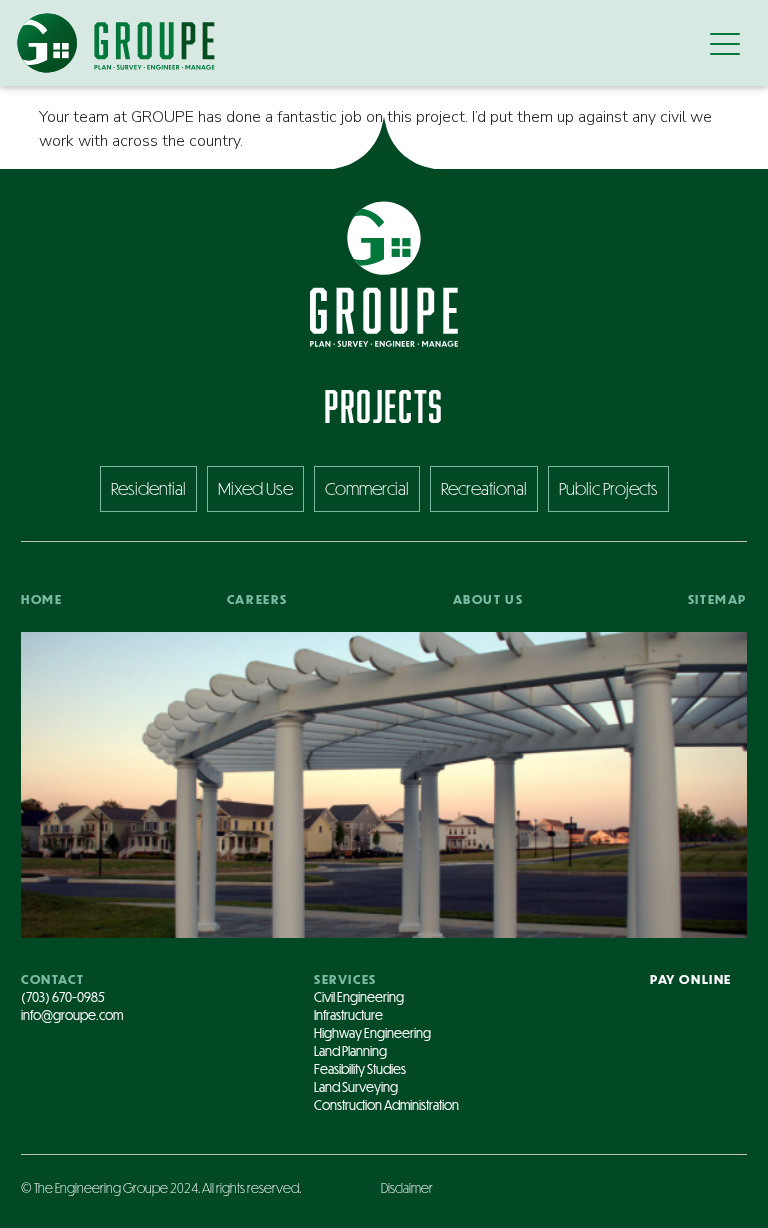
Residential (148, 488)
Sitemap (717, 599)
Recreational (484, 488)
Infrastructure (348, 1015)
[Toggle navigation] (725, 43)
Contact (52, 979)
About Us (488, 599)
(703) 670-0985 (63, 997)
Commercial (367, 488)
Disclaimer (407, 1188)
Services (345, 979)
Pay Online (691, 979)
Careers (257, 599)
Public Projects (608, 488)
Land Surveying (356, 1087)
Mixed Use (255, 488)
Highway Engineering (372, 1033)
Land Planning (350, 1051)
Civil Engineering (359, 997)
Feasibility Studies (360, 1069)
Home (41, 599)
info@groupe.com (72, 1015)
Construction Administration (386, 1105)
